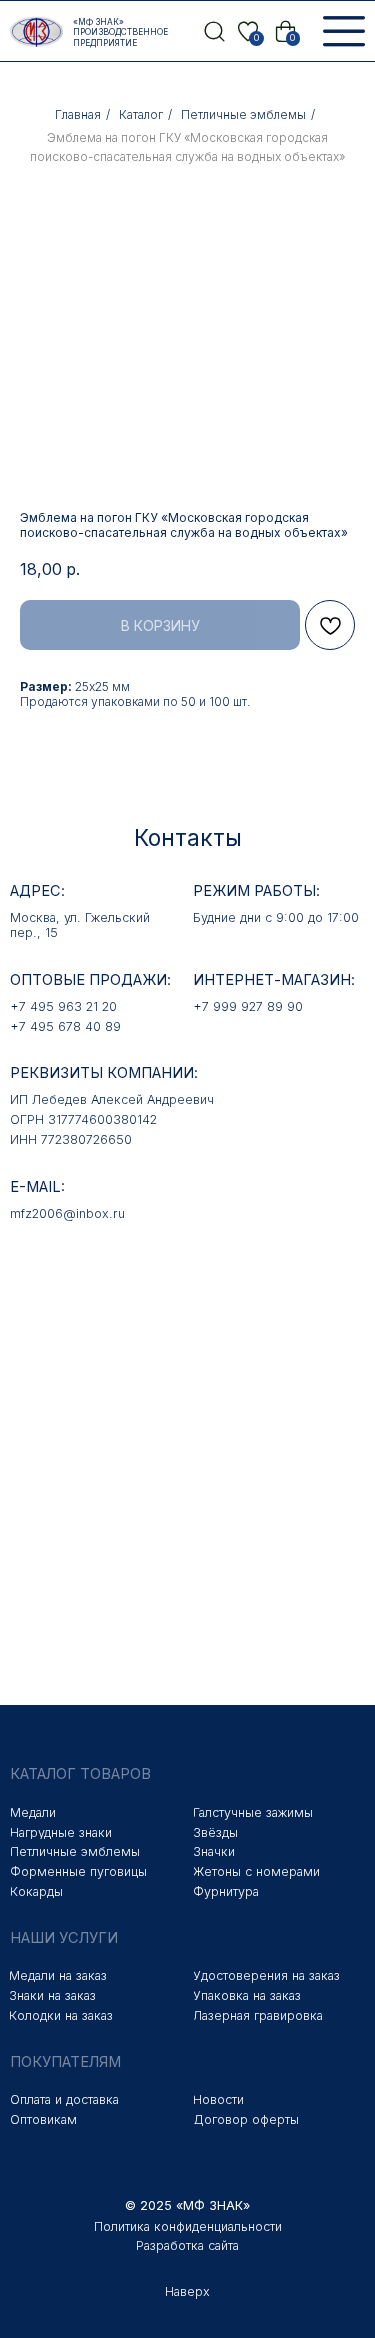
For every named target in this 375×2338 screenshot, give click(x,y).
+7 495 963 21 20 (63, 1006)
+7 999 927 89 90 (248, 1006)
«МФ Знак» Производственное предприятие (120, 32)
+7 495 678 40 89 (65, 1026)
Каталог (141, 114)
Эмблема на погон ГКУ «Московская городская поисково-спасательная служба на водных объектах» (187, 147)
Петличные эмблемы (243, 114)
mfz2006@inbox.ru (67, 1213)
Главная (78, 114)
